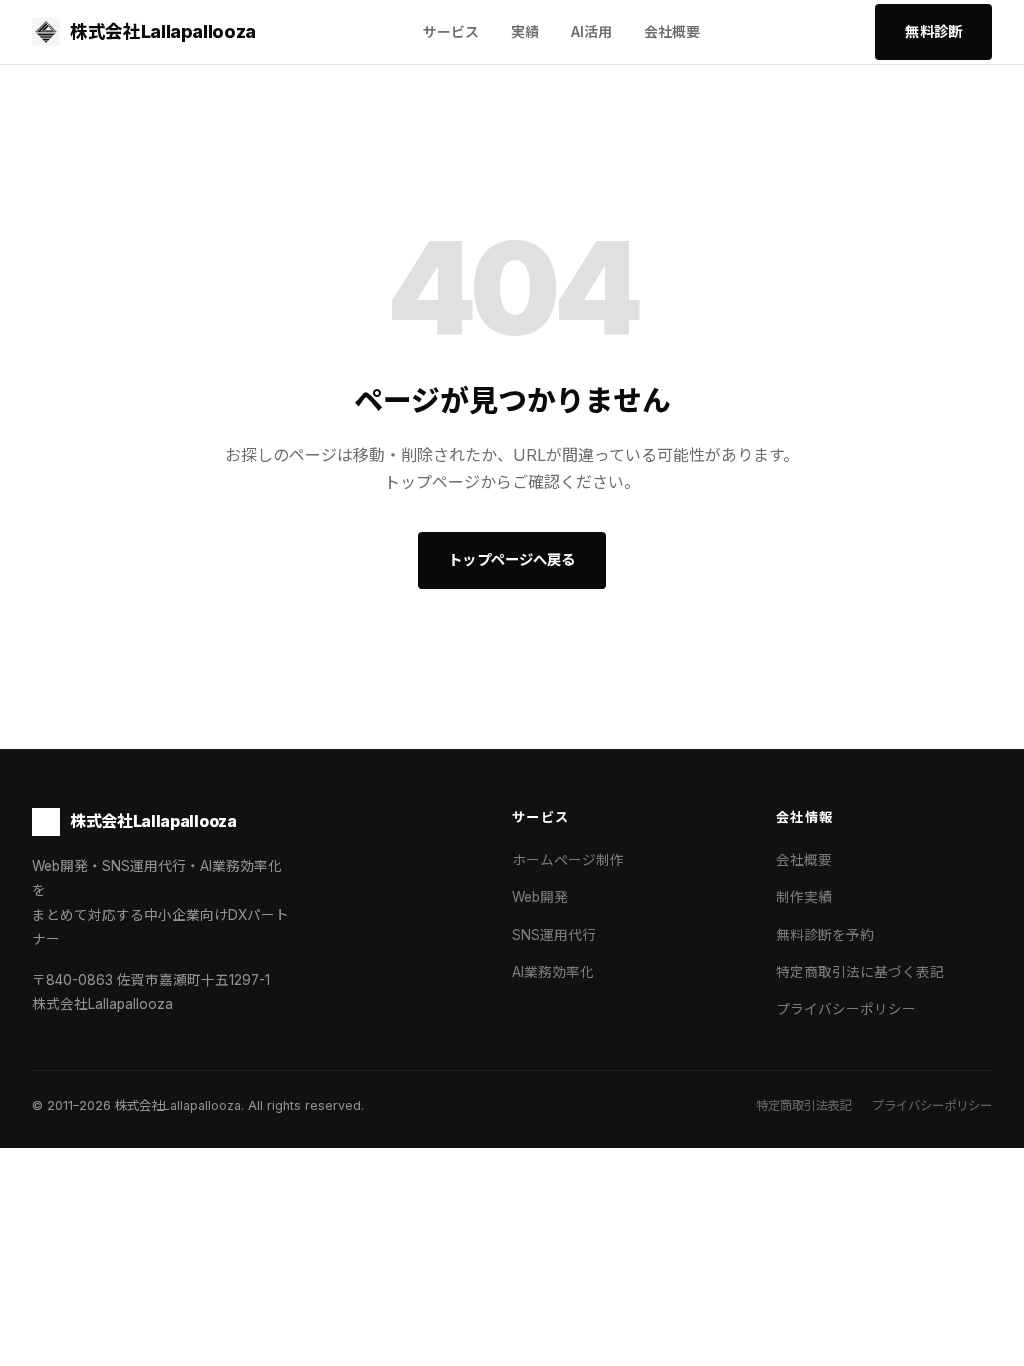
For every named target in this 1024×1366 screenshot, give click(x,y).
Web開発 (540, 897)
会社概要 (672, 31)
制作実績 (804, 897)
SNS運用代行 (554, 935)
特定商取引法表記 (804, 1105)
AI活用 (591, 31)
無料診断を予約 (825, 935)
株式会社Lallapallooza (163, 31)
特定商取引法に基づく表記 (860, 972)
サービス (451, 31)
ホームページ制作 (568, 860)
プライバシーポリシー (846, 1009)
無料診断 (933, 31)
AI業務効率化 (553, 972)
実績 (525, 31)
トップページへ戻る (511, 559)
